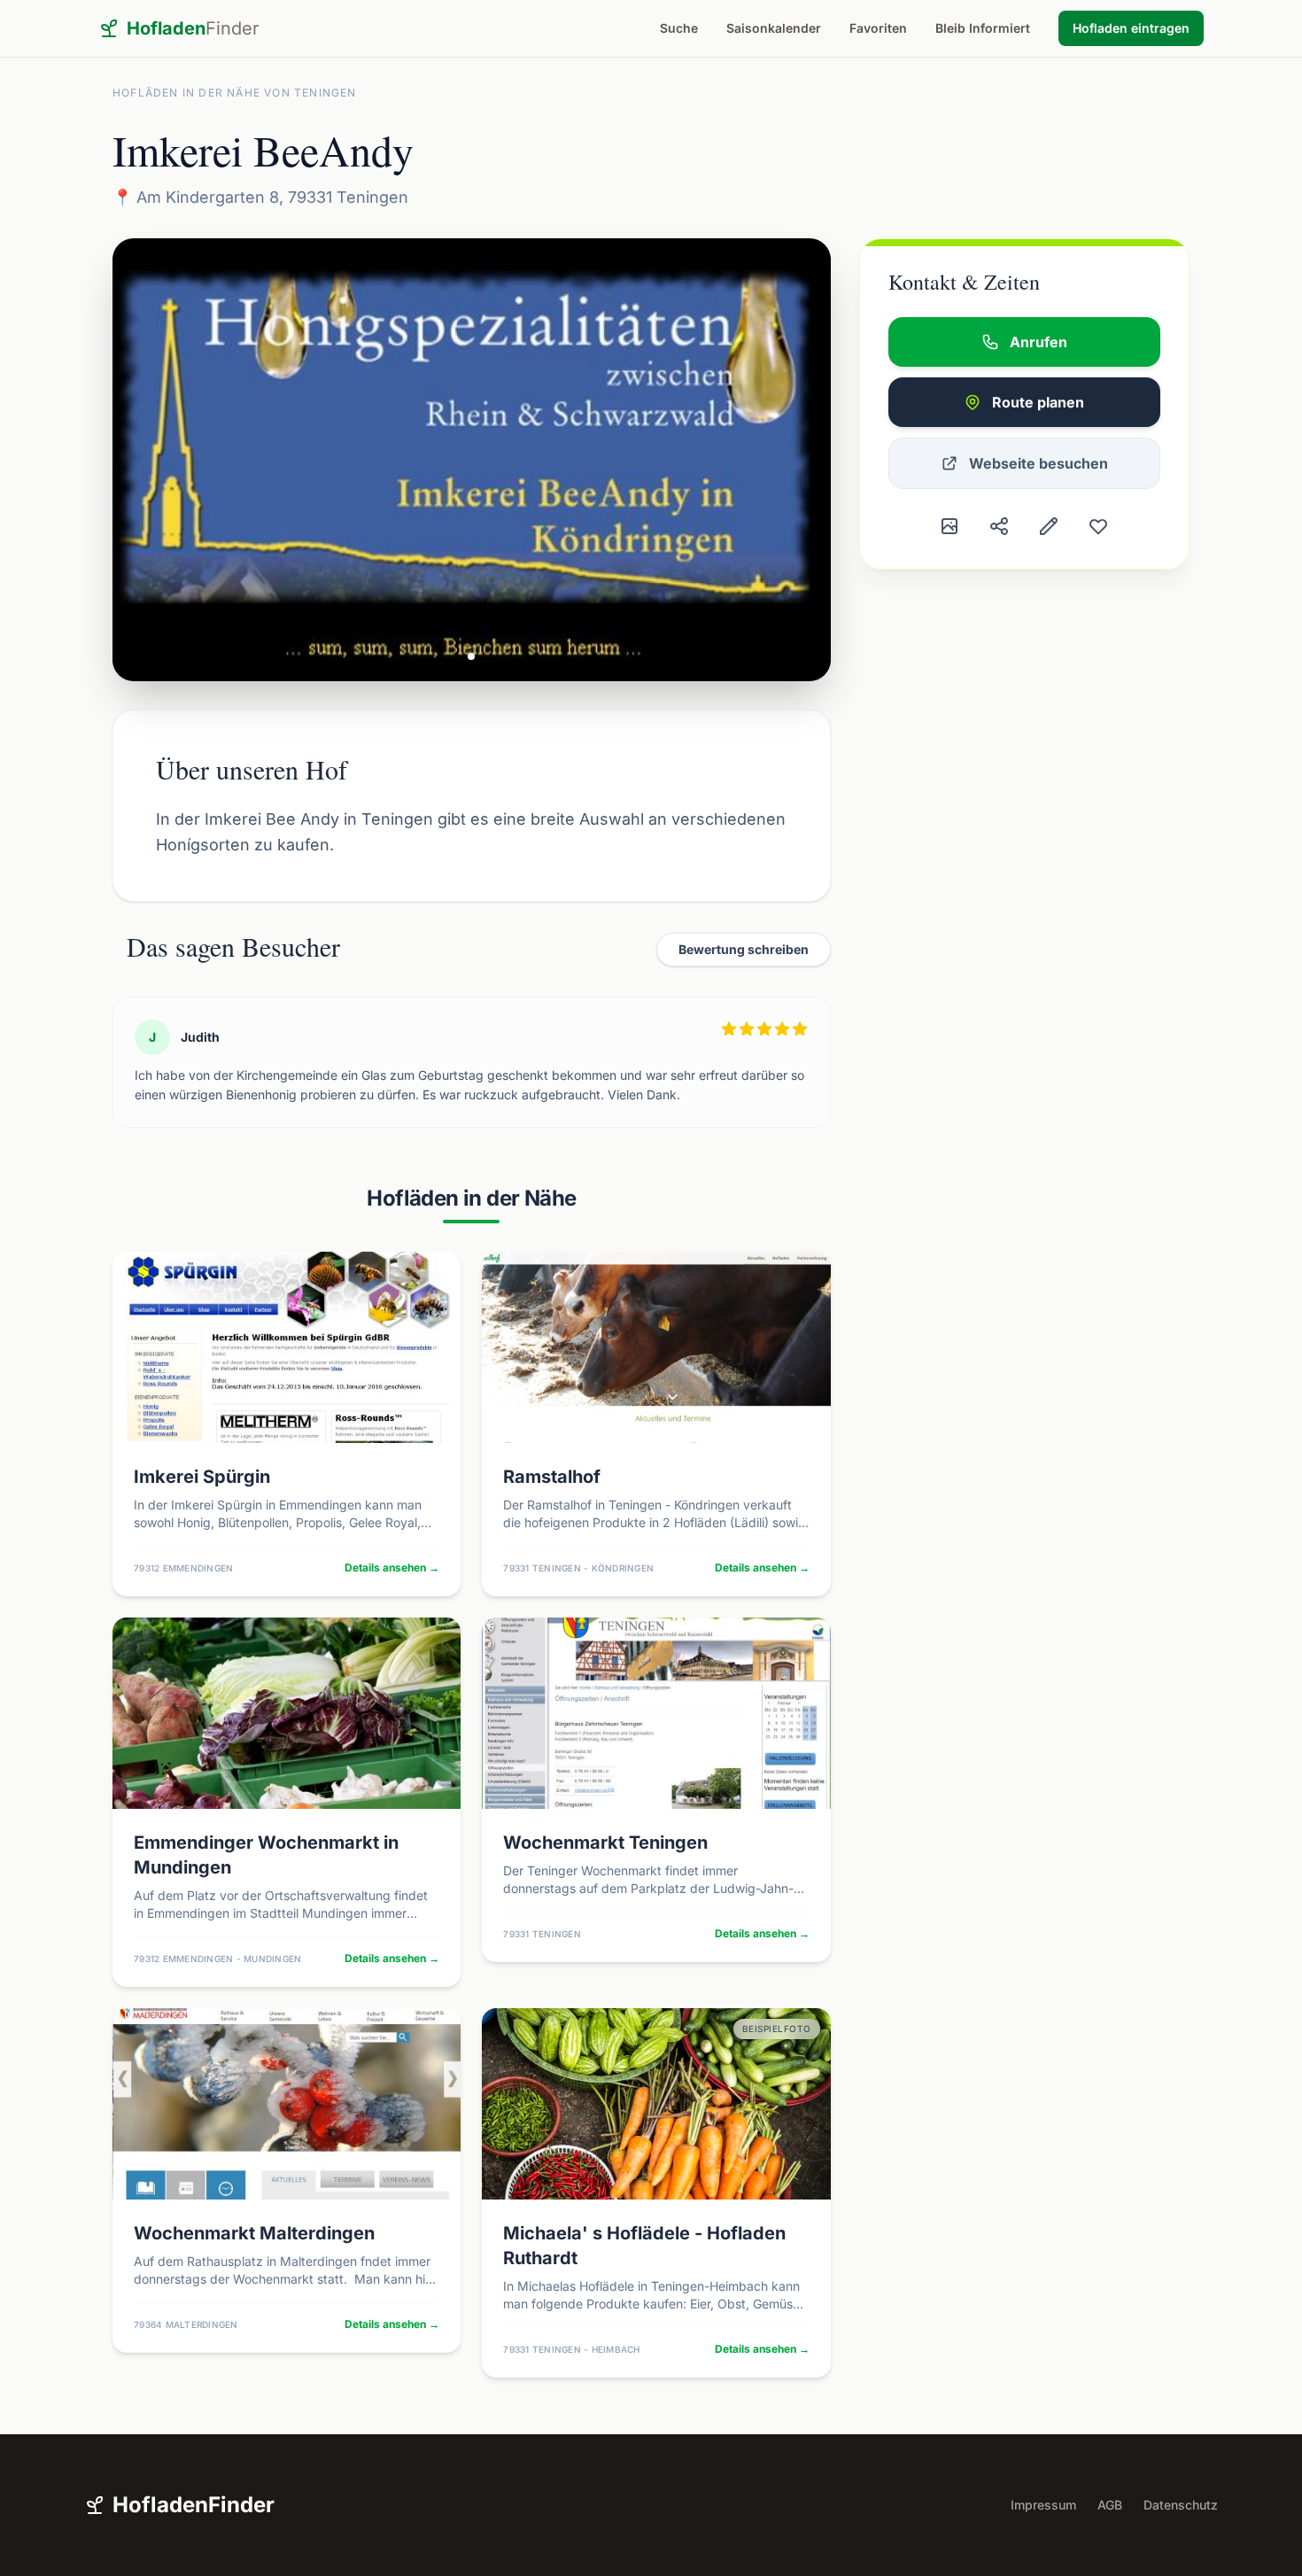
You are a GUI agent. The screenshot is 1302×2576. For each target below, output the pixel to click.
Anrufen (1038, 342)
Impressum (1043, 2505)
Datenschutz (1181, 2505)
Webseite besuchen (1038, 463)
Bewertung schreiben (744, 949)
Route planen (1038, 402)
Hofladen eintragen (1131, 28)
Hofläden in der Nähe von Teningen (235, 93)
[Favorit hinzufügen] (1098, 526)
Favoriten (878, 28)
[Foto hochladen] (949, 526)
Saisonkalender (774, 28)
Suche (679, 28)
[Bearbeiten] (1049, 526)
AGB (1110, 2505)
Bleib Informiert (983, 28)
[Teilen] (999, 526)
